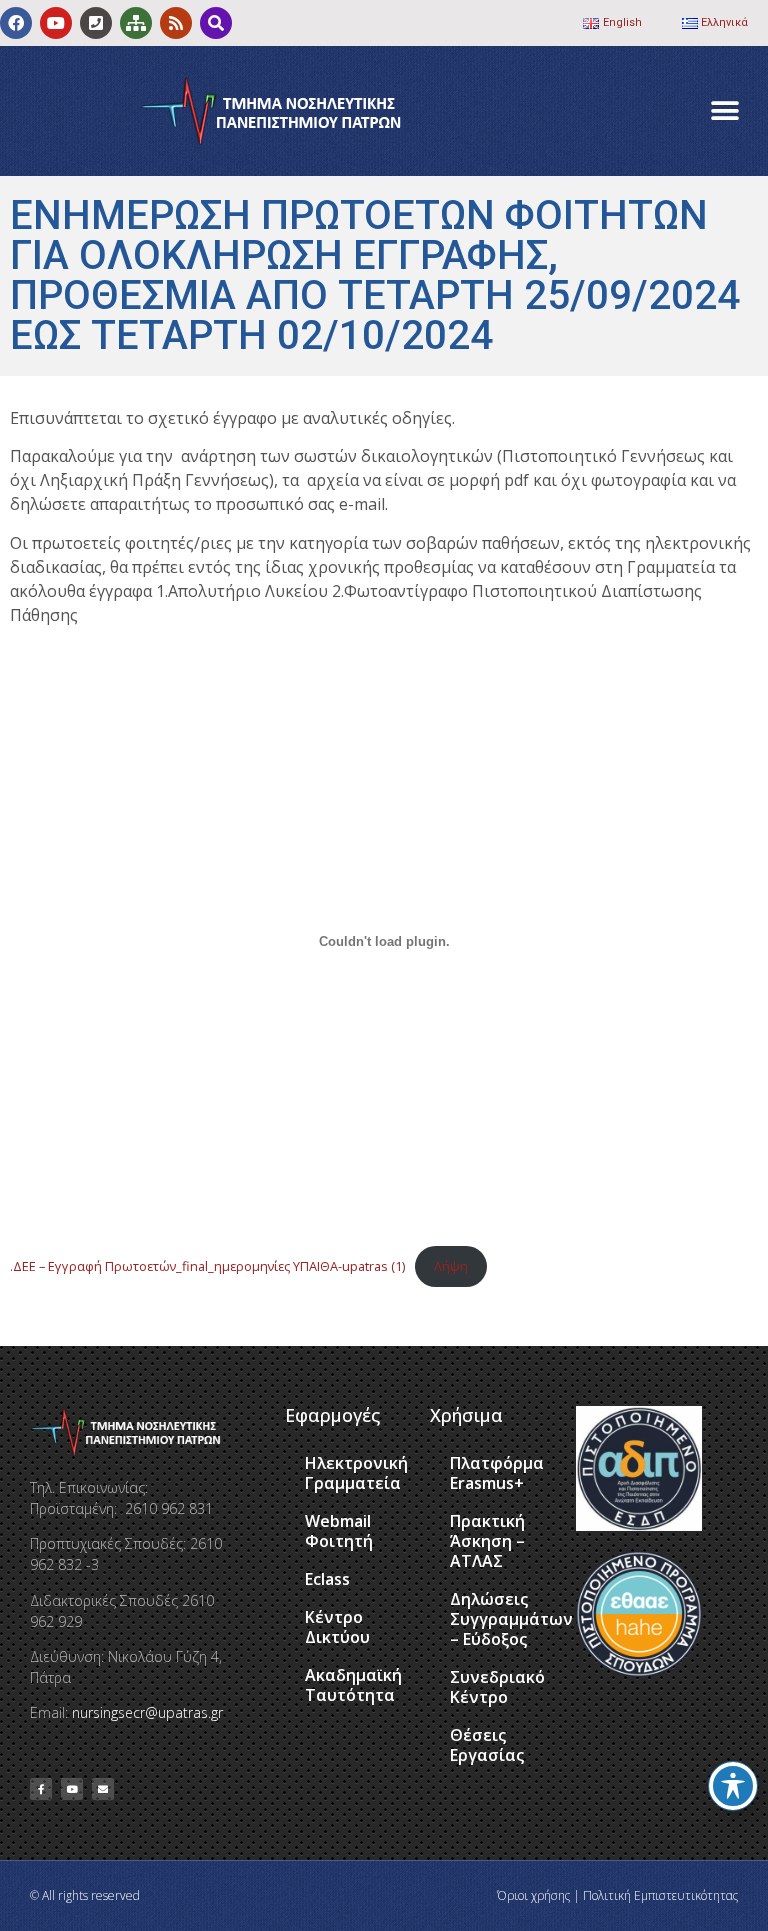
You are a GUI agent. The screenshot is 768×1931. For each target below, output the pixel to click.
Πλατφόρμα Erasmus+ (497, 1473)
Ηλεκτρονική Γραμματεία (356, 1473)
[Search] (216, 23)
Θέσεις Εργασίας (487, 1745)
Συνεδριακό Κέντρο (497, 1687)
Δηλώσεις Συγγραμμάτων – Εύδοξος (503, 1619)
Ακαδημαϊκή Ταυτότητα (353, 1685)
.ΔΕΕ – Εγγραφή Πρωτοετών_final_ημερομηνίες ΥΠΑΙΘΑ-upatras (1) (207, 1266)
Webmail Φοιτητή (339, 1531)
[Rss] (176, 23)
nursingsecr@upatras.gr (147, 1712)
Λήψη (451, 1266)
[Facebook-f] (41, 1789)
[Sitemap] (136, 23)
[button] (725, 111)
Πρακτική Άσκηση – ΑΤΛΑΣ (487, 1541)
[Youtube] (56, 23)
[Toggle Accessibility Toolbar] (733, 1786)
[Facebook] (16, 23)
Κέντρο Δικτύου (337, 1627)
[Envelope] (103, 1789)
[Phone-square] (96, 23)
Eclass (327, 1579)
